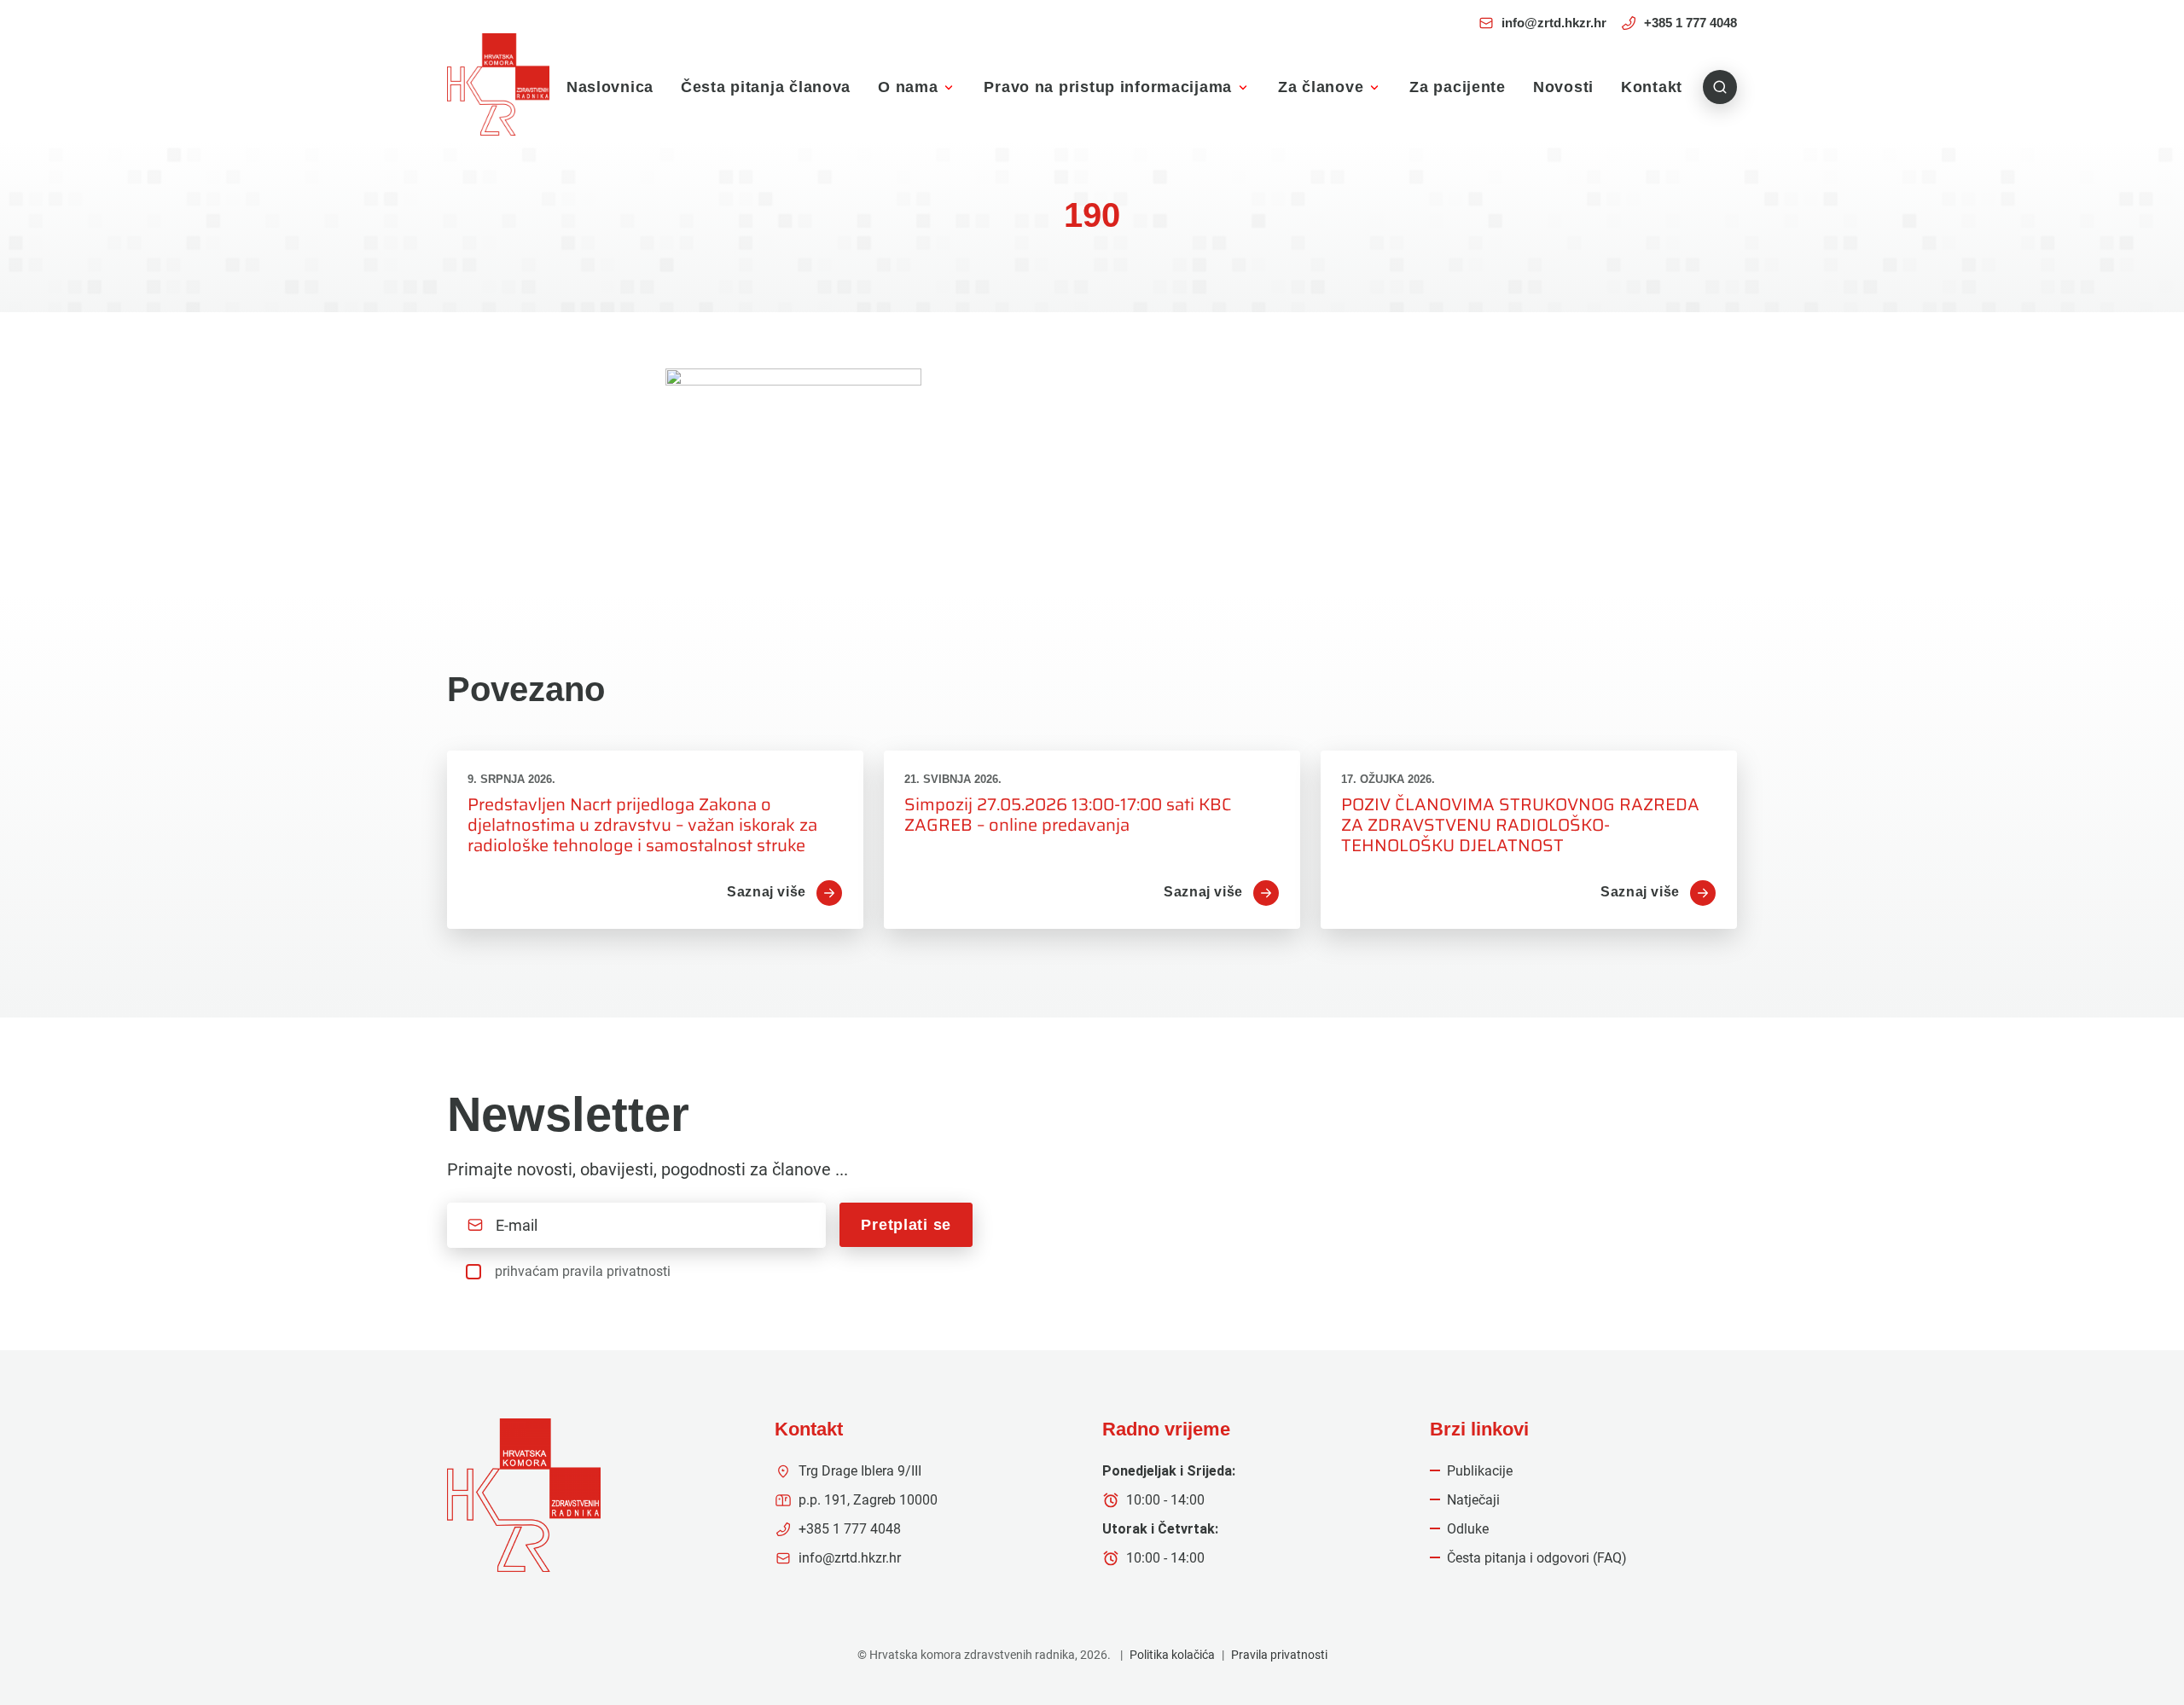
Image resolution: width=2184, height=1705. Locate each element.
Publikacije (1480, 1471)
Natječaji (1473, 1500)
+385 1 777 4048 (1690, 23)
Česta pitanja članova (766, 87)
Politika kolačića (1172, 1655)
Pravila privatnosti (1279, 1655)
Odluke (1468, 1529)
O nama (908, 87)
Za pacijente (1458, 87)
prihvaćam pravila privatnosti (583, 1271)
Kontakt (1652, 87)
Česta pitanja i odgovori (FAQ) (1537, 1558)
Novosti (1563, 87)
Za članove (1321, 87)
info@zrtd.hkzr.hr (1554, 23)
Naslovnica (610, 87)
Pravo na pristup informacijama (1108, 87)
